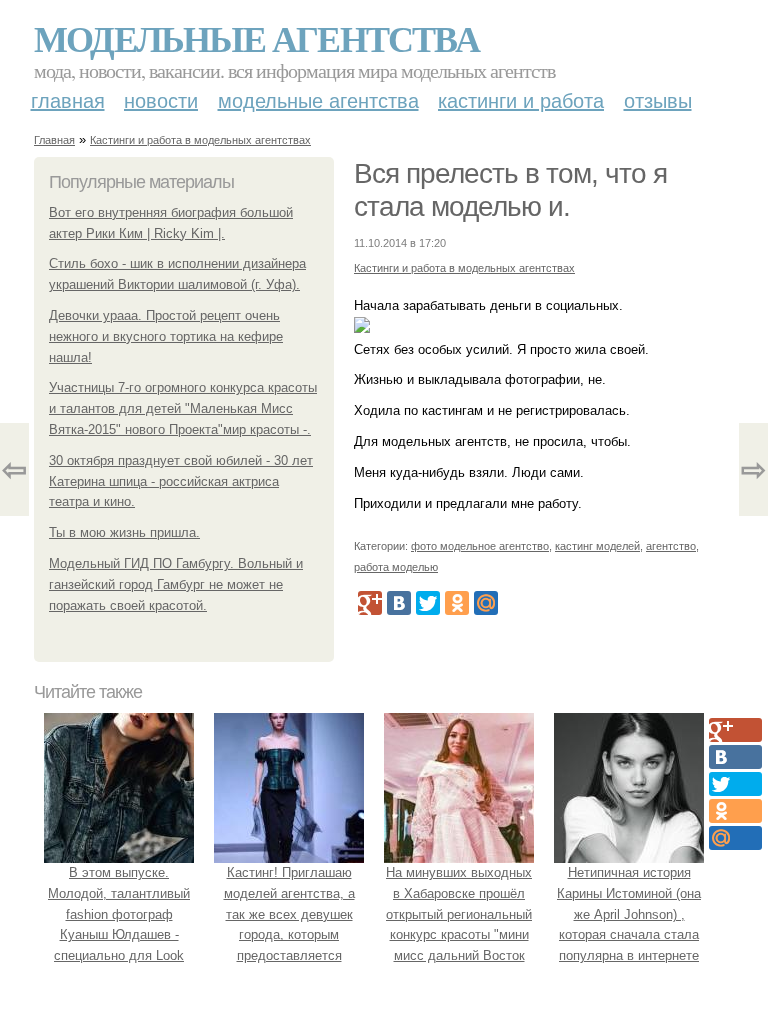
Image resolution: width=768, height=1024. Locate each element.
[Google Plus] (370, 603)
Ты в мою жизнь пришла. (124, 532)
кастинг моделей (597, 546)
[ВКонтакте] (399, 603)
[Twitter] (428, 603)
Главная (68, 101)
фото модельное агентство (480, 546)
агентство (671, 546)
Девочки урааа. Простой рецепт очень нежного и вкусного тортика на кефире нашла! (166, 336)
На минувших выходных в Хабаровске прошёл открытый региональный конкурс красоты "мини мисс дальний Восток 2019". (459, 924)
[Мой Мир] (486, 603)
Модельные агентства (256, 38)
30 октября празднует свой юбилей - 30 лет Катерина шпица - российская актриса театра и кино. (181, 481)
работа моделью (396, 567)
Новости (161, 101)
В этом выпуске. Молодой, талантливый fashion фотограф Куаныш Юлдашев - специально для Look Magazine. (119, 924)
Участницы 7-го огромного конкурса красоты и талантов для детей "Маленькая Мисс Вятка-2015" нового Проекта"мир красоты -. (183, 408)
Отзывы (658, 101)
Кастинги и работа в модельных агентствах (200, 140)
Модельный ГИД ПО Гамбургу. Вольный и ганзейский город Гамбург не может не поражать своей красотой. (176, 584)
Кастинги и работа (521, 101)
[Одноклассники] (457, 603)
